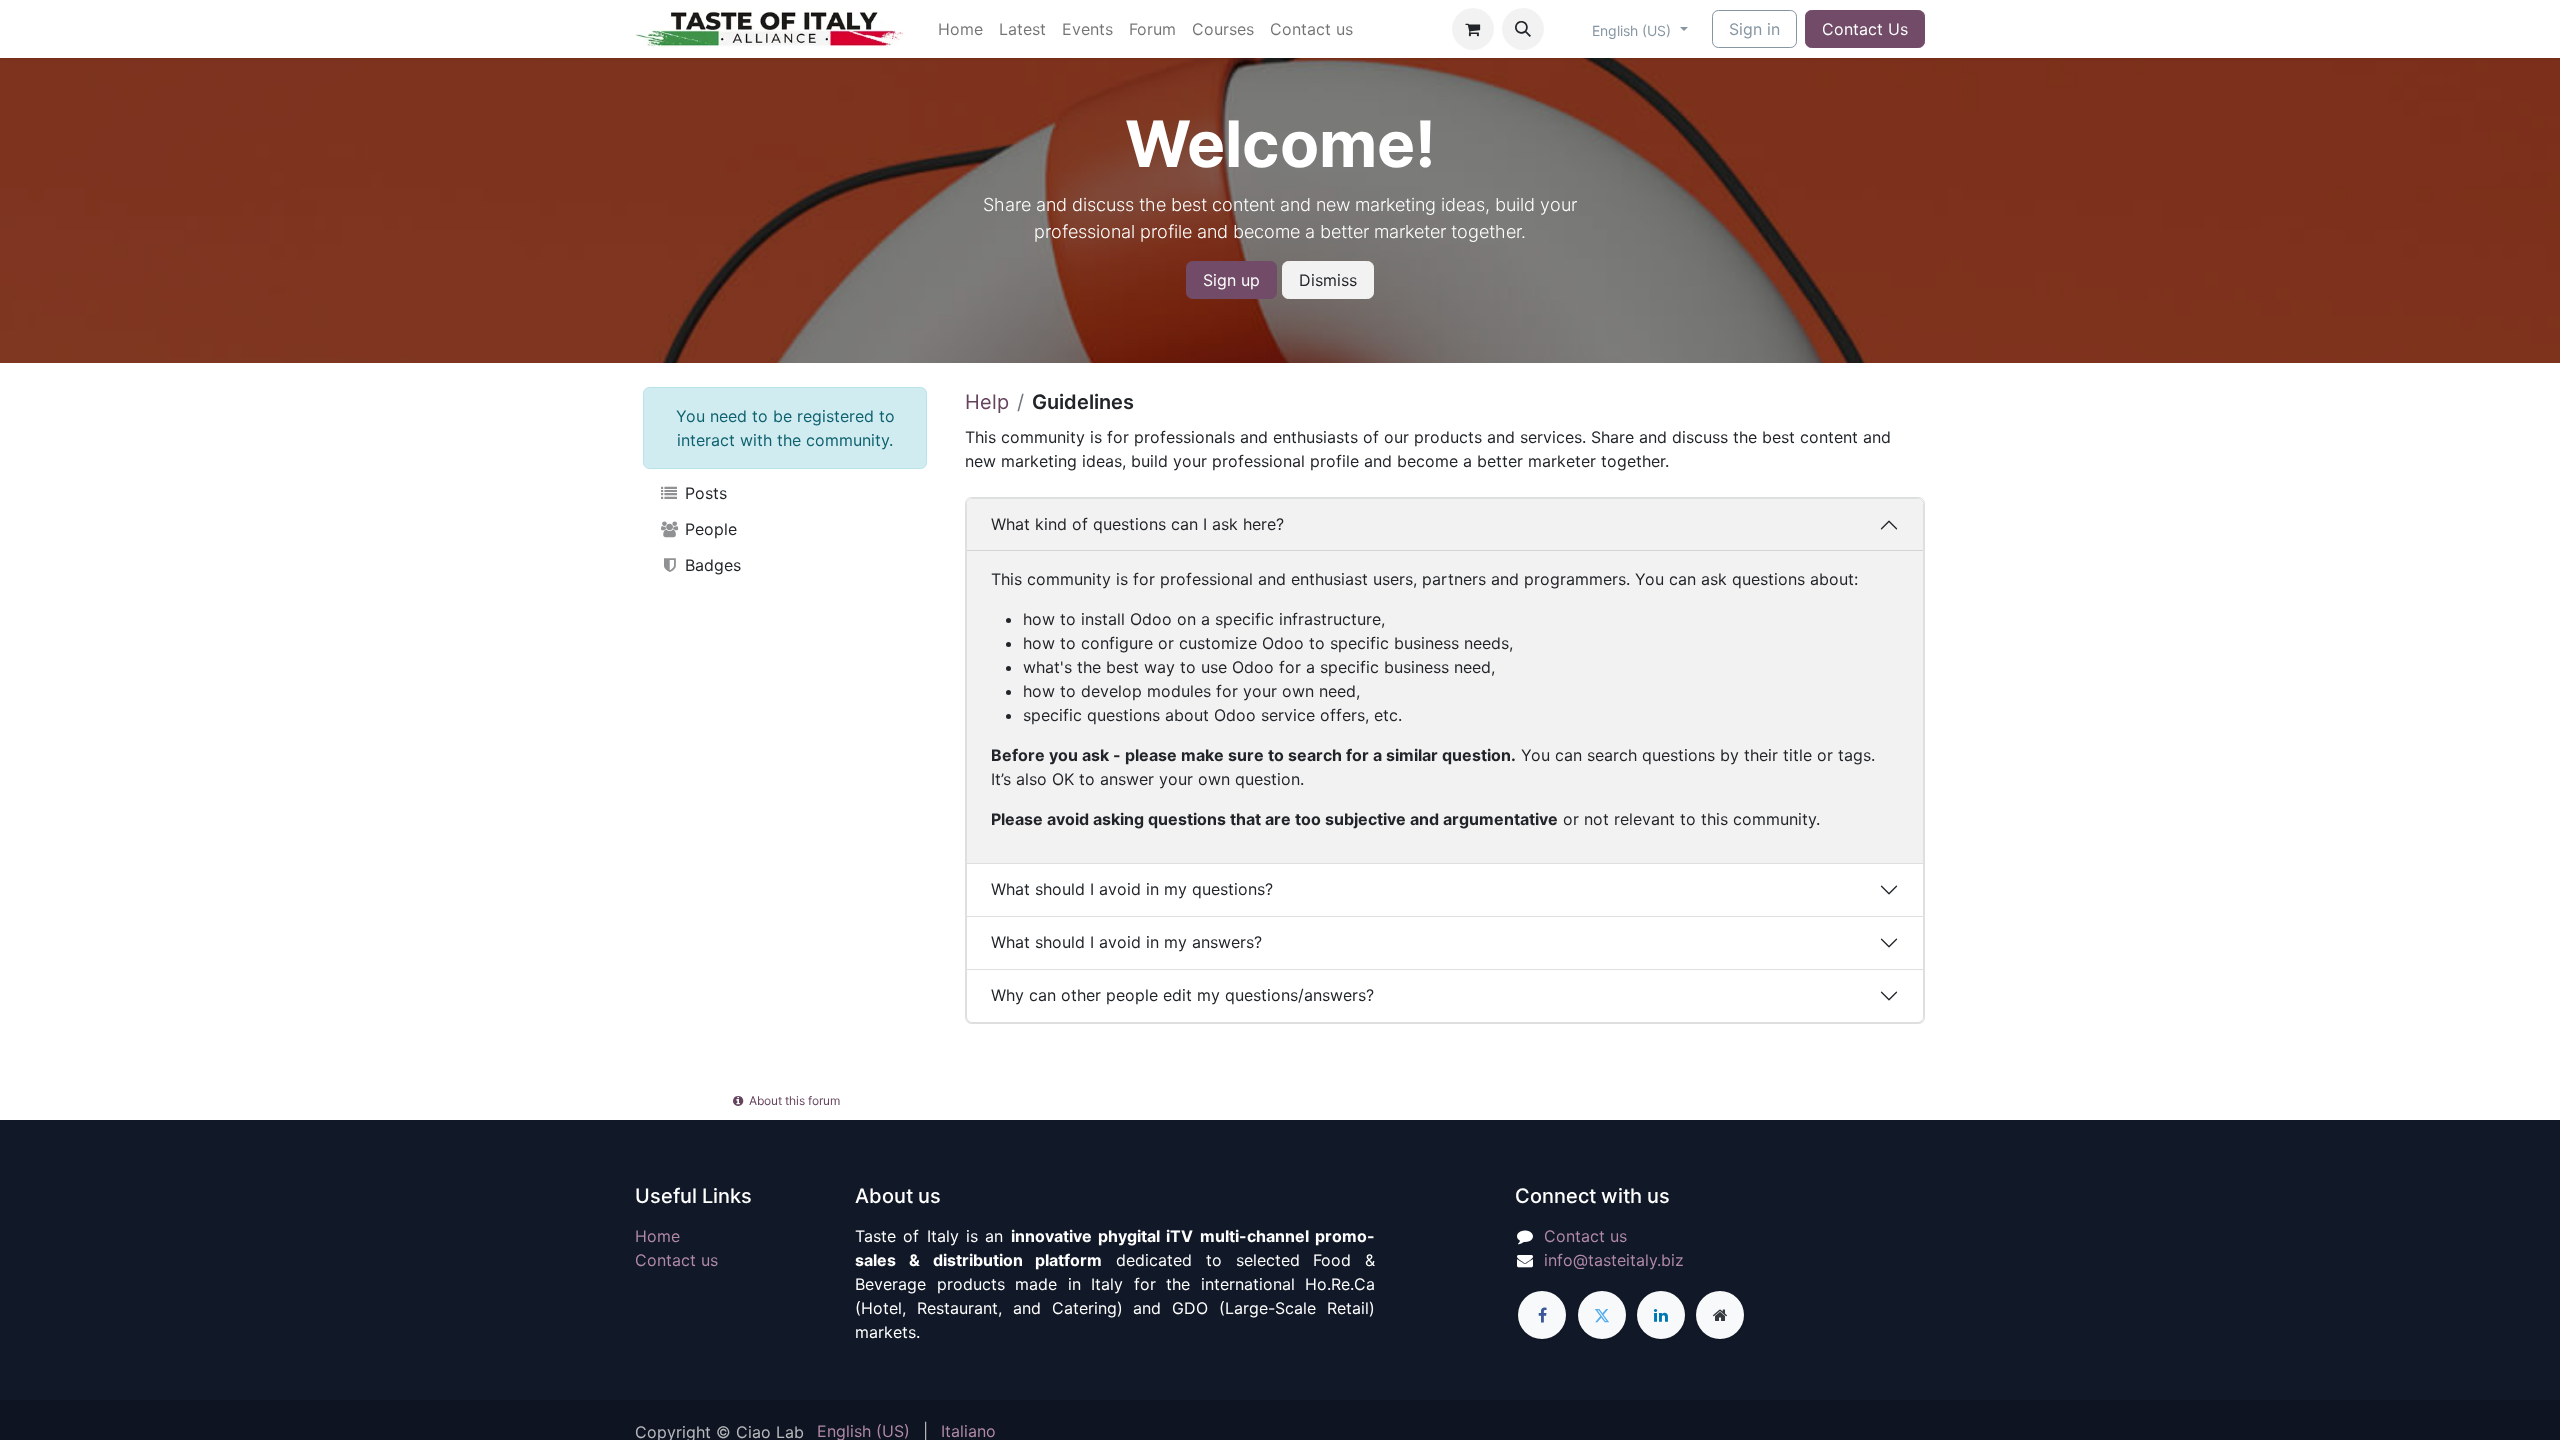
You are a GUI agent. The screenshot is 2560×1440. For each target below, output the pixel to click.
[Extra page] (1720, 1315)
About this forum (793, 1100)
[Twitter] (1602, 1315)
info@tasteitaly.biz (1614, 1260)
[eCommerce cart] (1473, 29)
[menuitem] (960, 29)
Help (987, 402)
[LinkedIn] (1661, 1315)
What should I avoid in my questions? (1132, 889)
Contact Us (1865, 29)
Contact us (676, 1260)
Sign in (1754, 29)
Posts (703, 493)
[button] (1523, 29)
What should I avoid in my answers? (1126, 942)
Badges (710, 565)
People (708, 529)
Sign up (1231, 280)
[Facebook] (1542, 1315)
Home (657, 1236)
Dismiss (1328, 280)
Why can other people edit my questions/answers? (1182, 995)
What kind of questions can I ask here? (1137, 524)
